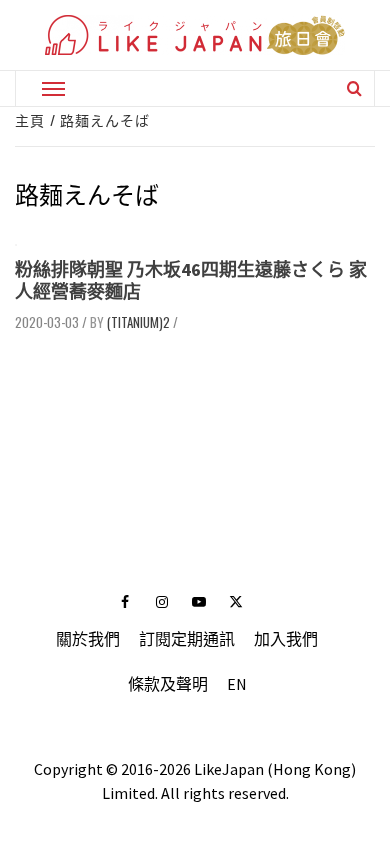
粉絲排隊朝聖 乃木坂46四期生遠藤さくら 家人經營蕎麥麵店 (191, 280)
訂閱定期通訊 (187, 639)
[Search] (354, 88)
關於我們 (88, 639)
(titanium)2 (138, 322)
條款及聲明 (168, 684)
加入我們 (286, 639)
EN (237, 684)
